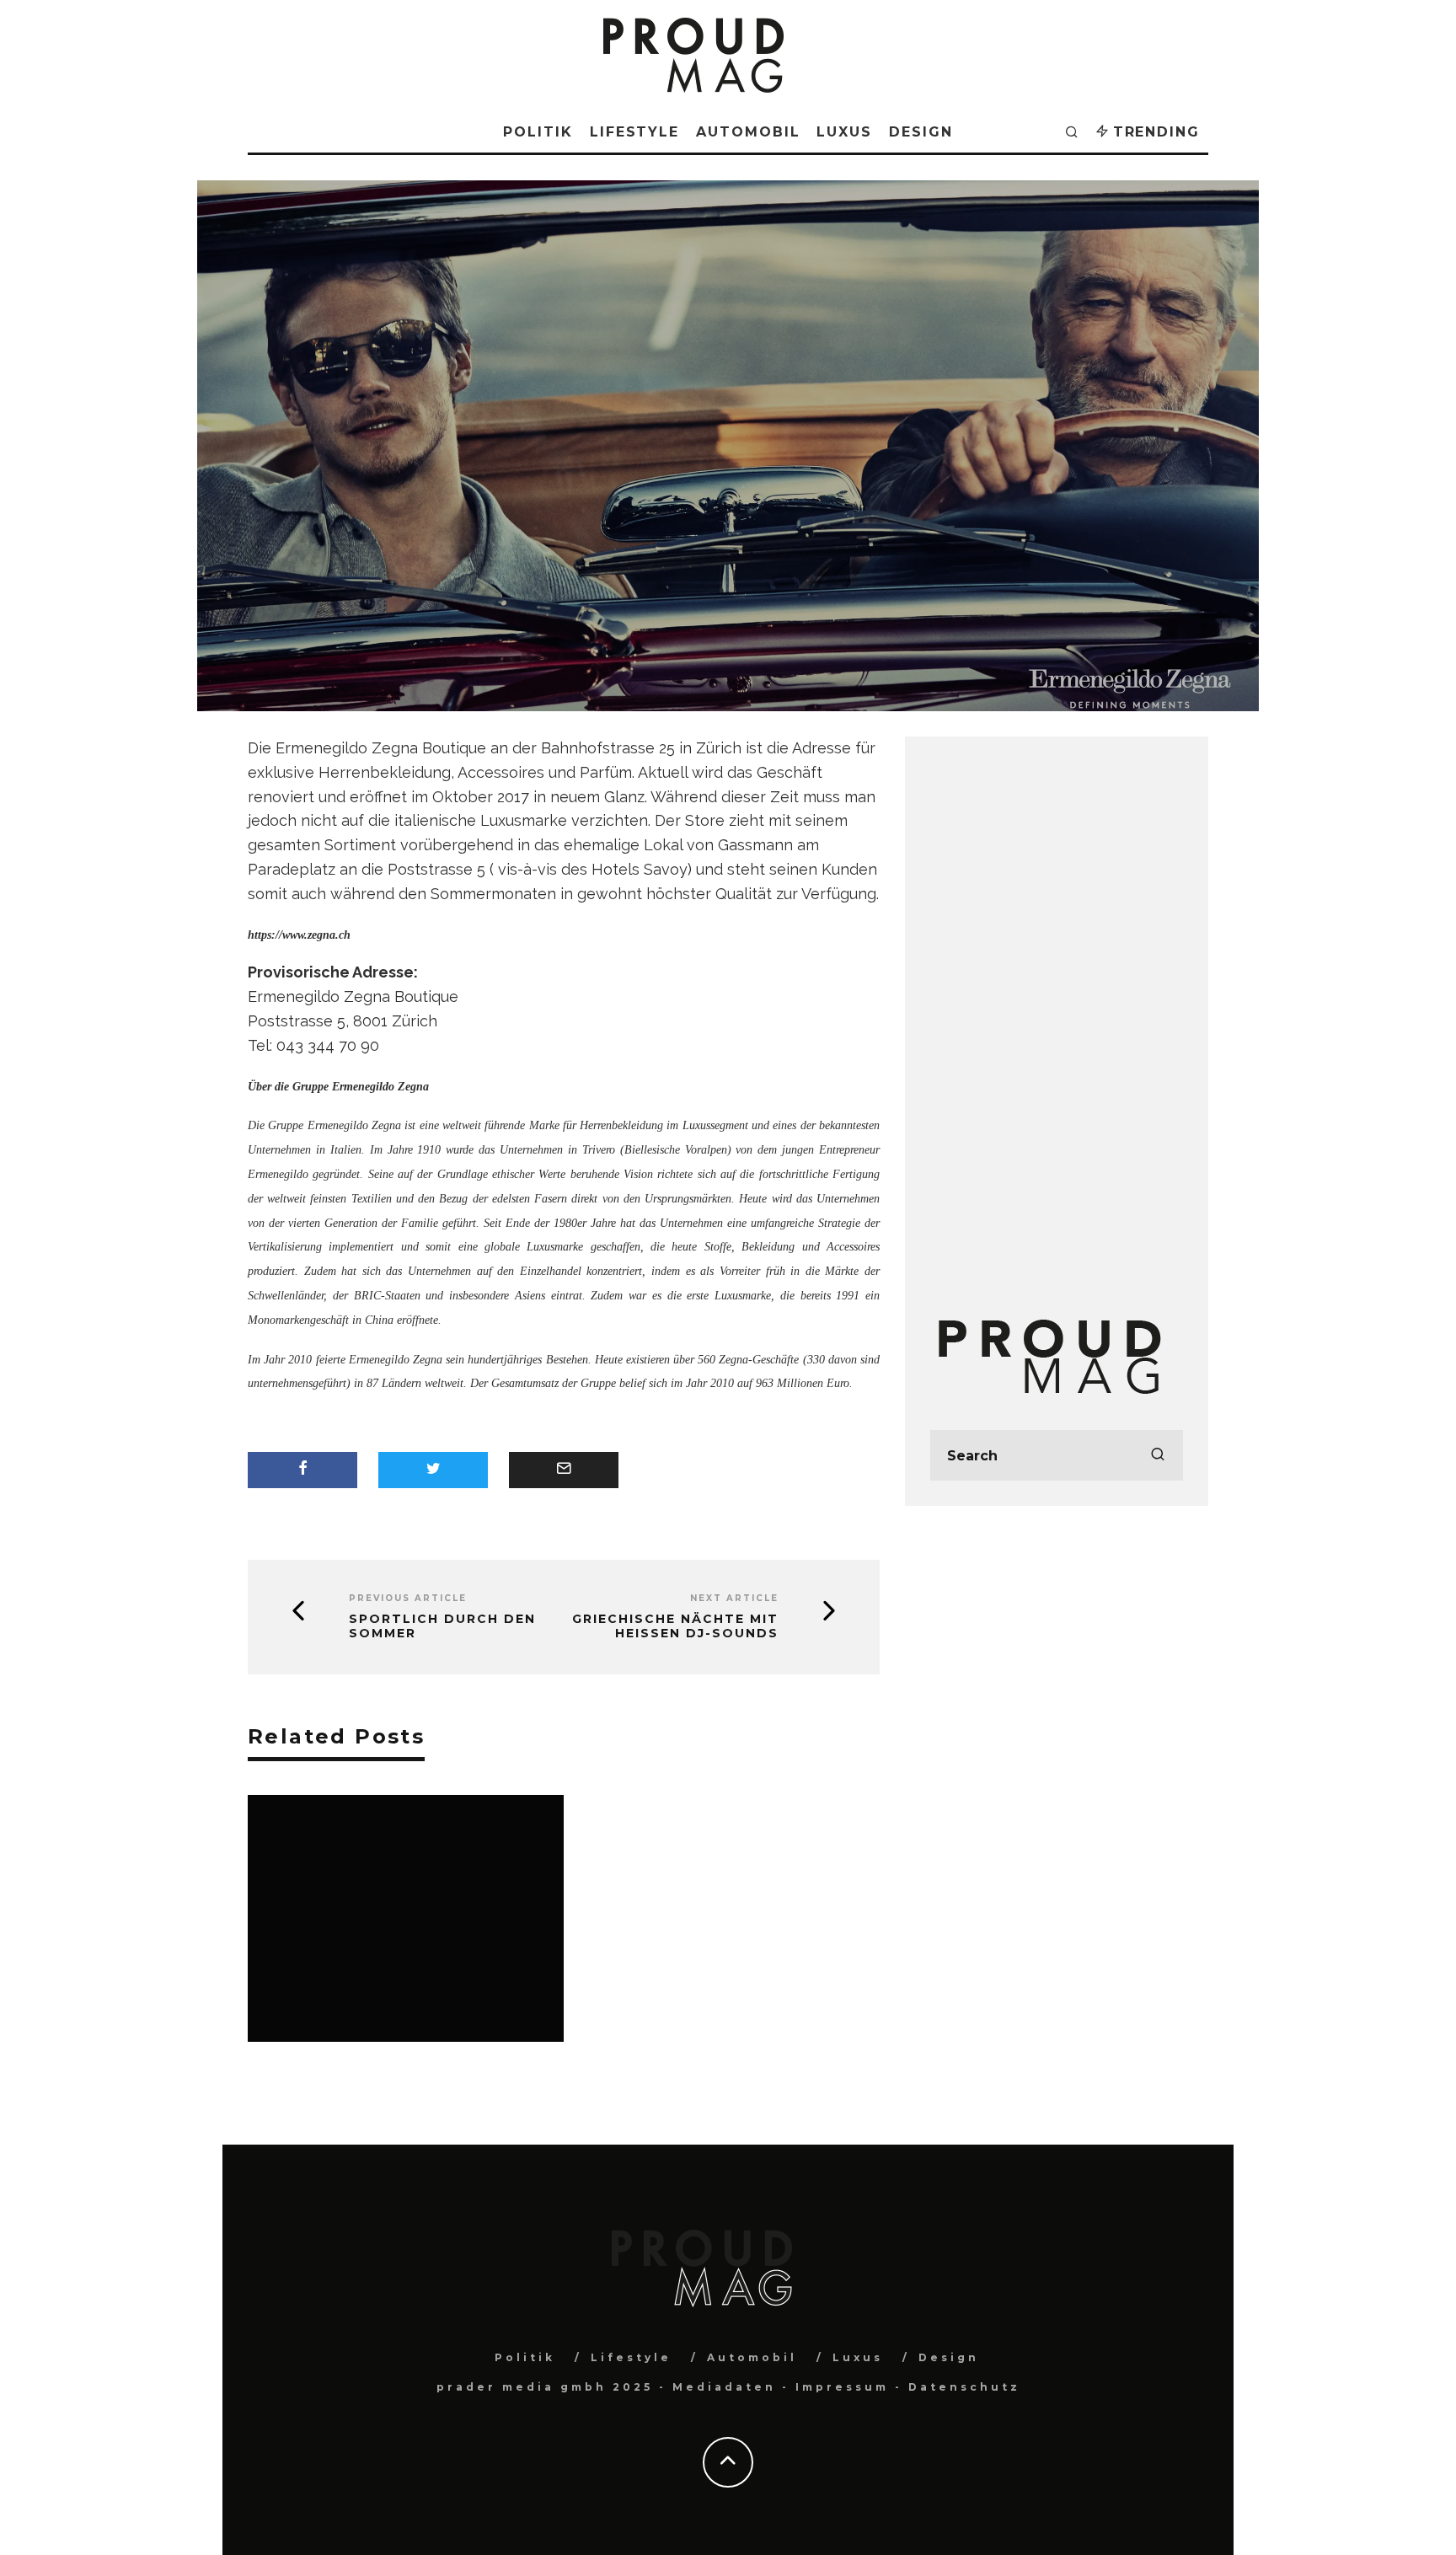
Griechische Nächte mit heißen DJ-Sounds (675, 1626)
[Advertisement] (1057, 1015)
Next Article (734, 1598)
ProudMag (658, 529)
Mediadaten (724, 2387)
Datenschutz (964, 2387)
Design (921, 132)
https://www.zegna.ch (299, 935)
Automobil (748, 132)
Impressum (842, 2387)
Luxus (844, 132)
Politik (538, 132)
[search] (1158, 1455)
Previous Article (408, 1598)
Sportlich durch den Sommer (442, 1626)
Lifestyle (634, 132)
